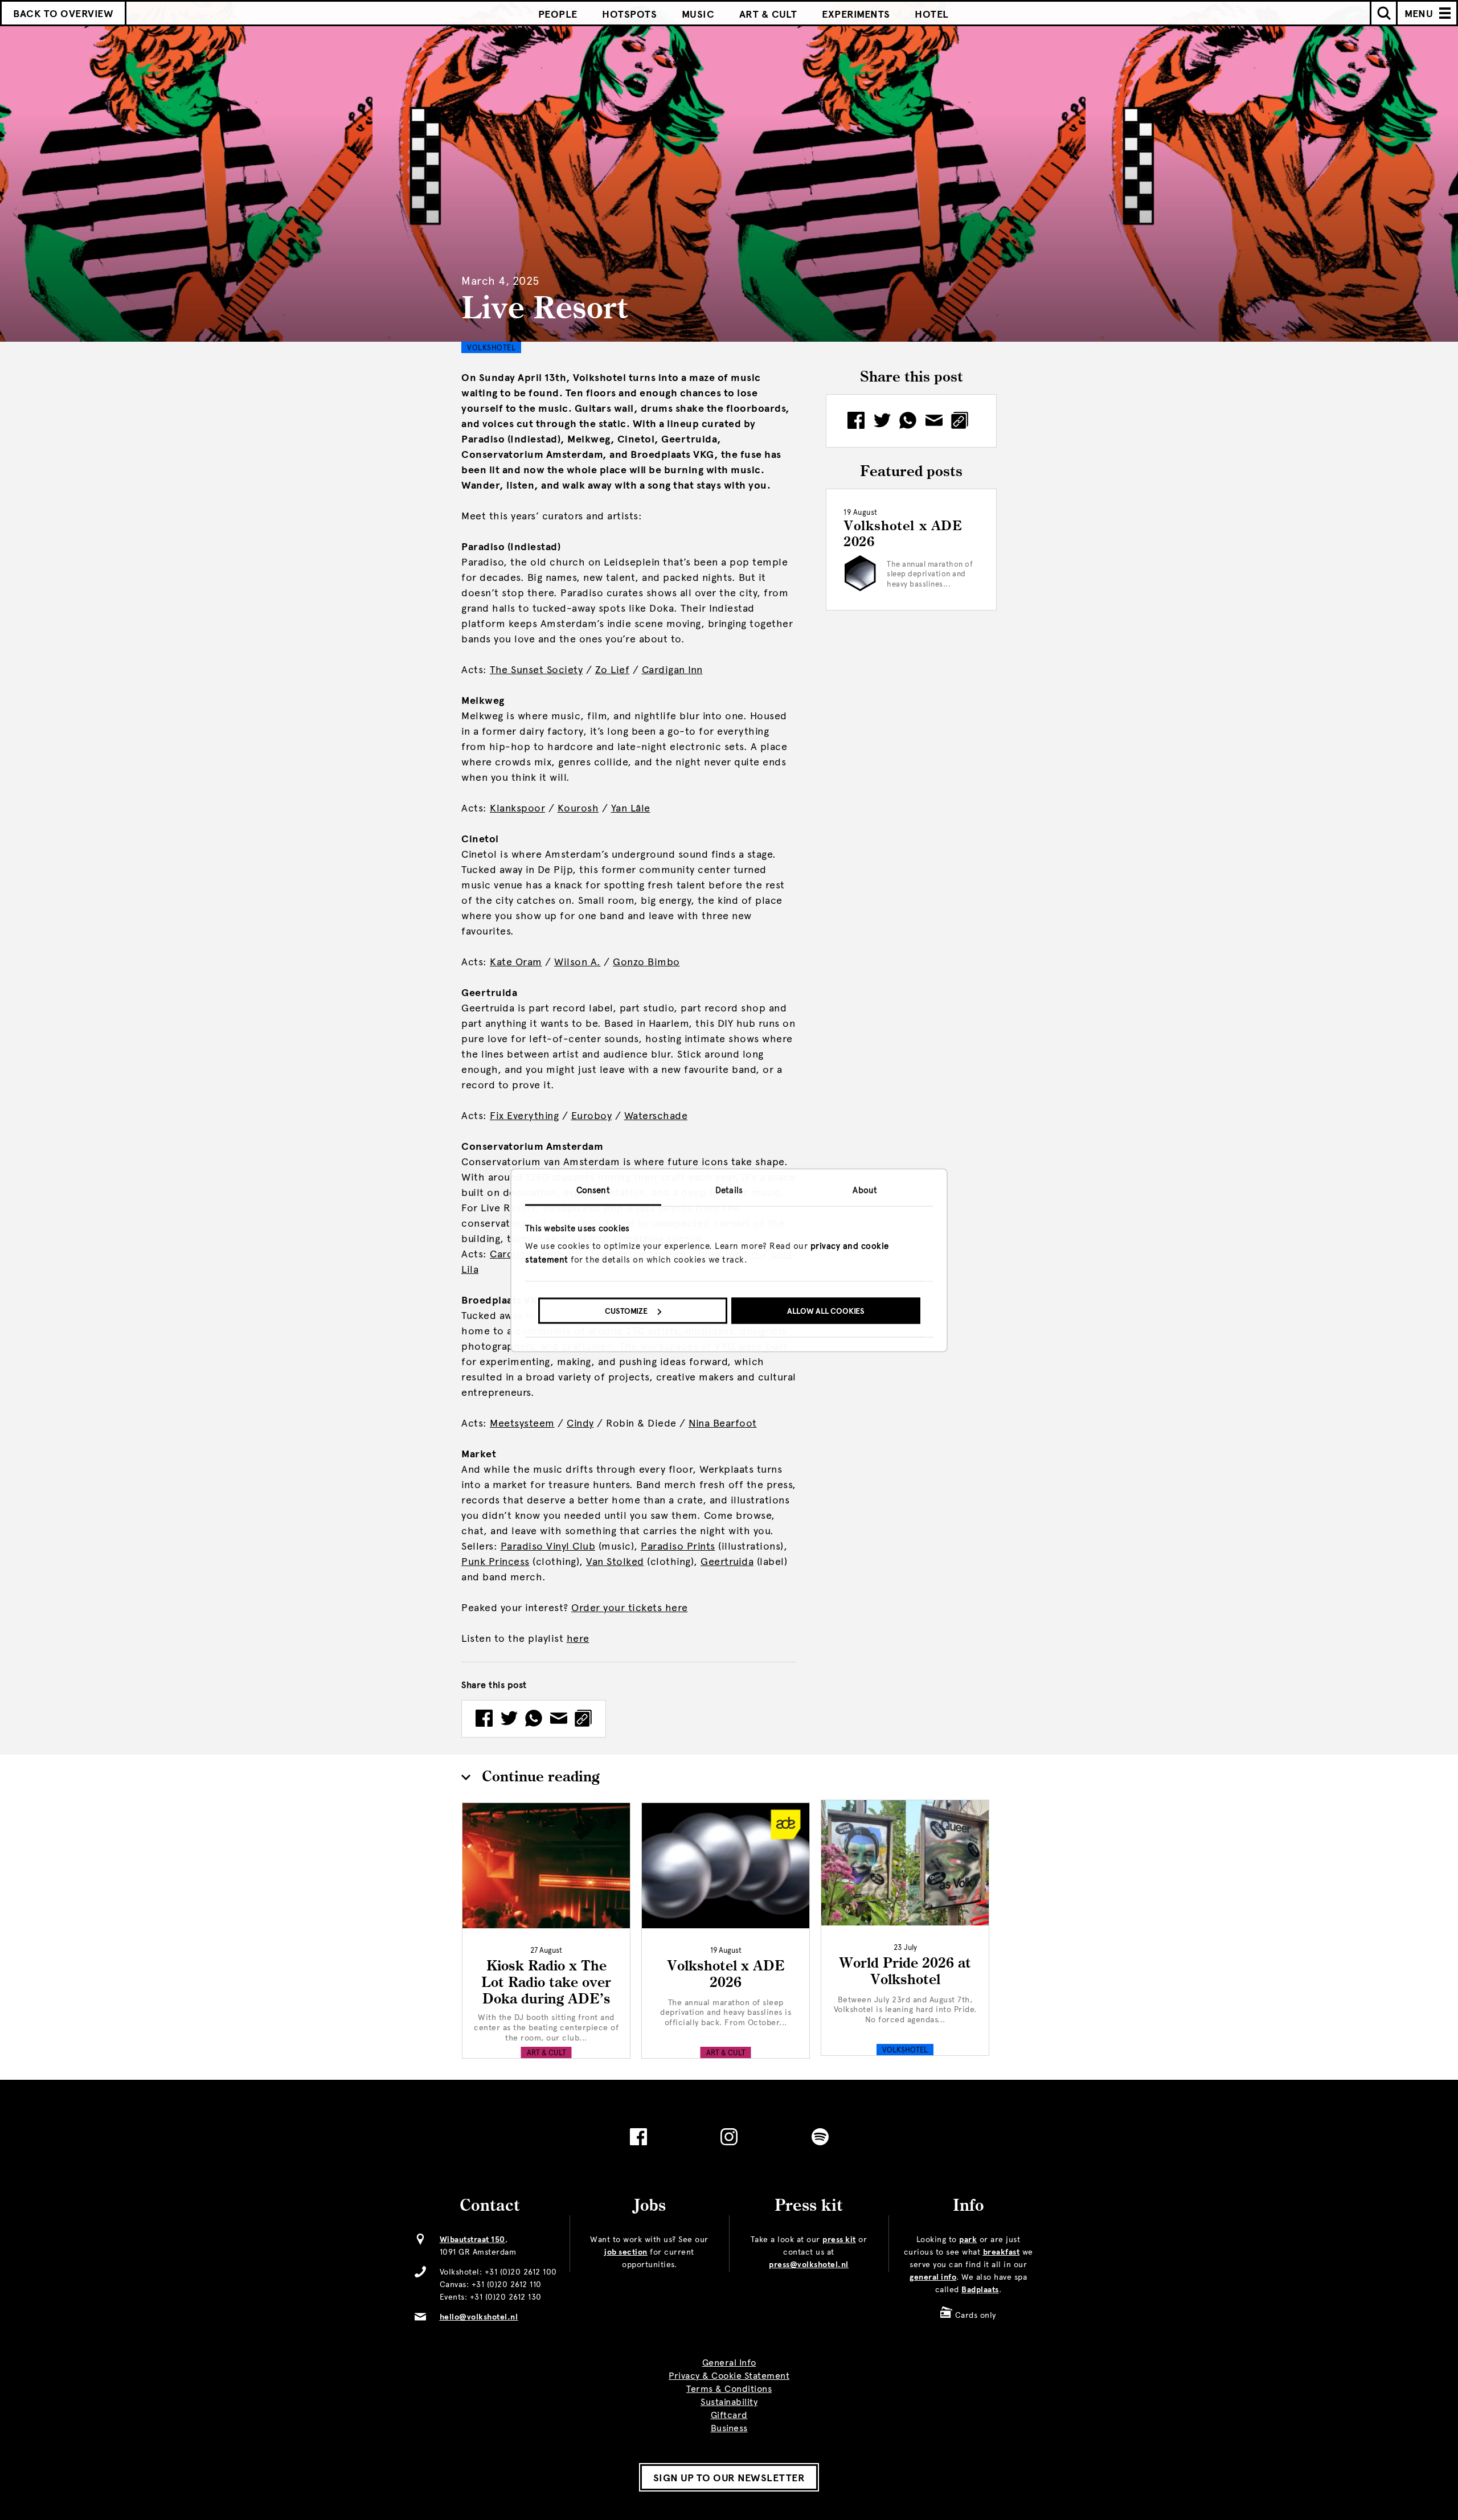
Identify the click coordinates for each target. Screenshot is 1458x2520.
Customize (626, 1311)
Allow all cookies (826, 1311)
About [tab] (865, 1190)
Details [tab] (729, 1190)
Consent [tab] (593, 1190)
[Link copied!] (583, 1719)
